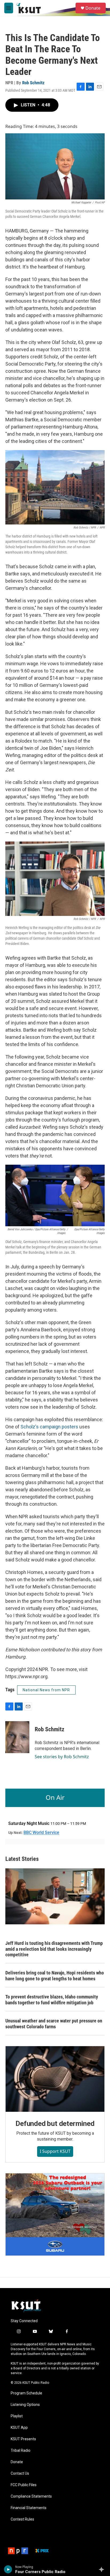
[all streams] (103, 2569)
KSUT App (19, 2428)
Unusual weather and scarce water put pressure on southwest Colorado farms (54, 2024)
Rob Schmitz (33, 83)
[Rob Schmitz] (17, 1737)
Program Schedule (26, 2393)
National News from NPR (46, 1690)
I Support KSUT (55, 2151)
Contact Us (20, 2473)
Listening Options (25, 2405)
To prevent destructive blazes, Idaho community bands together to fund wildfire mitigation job (52, 2000)
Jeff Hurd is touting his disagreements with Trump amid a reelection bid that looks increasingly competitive (54, 1949)
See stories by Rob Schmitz (62, 1757)
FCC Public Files (24, 2485)
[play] (8, 2569)
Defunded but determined (55, 2124)
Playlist (17, 2416)
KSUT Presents (23, 2439)
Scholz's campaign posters (49, 1427)
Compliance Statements (31, 2496)
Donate (93, 8)
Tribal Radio (21, 2451)
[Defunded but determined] (55, 2079)
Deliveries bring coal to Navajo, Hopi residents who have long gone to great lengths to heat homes (55, 1976)
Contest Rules (22, 2519)
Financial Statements (29, 2508)
